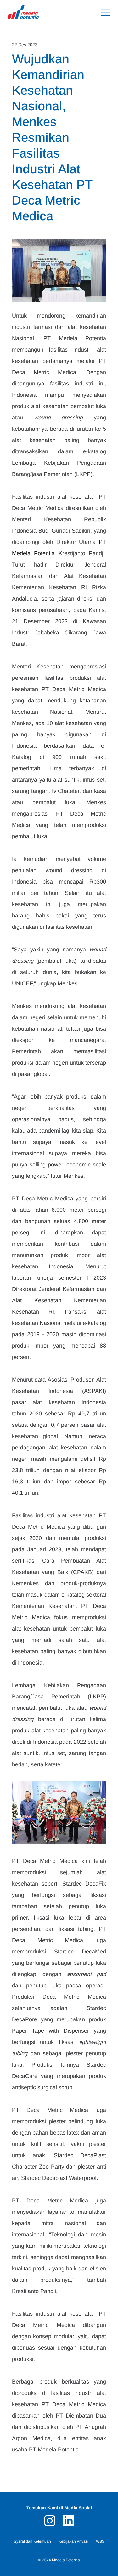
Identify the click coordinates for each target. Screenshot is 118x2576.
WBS (100, 2541)
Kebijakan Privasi (73, 2541)
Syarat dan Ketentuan (32, 2541)
